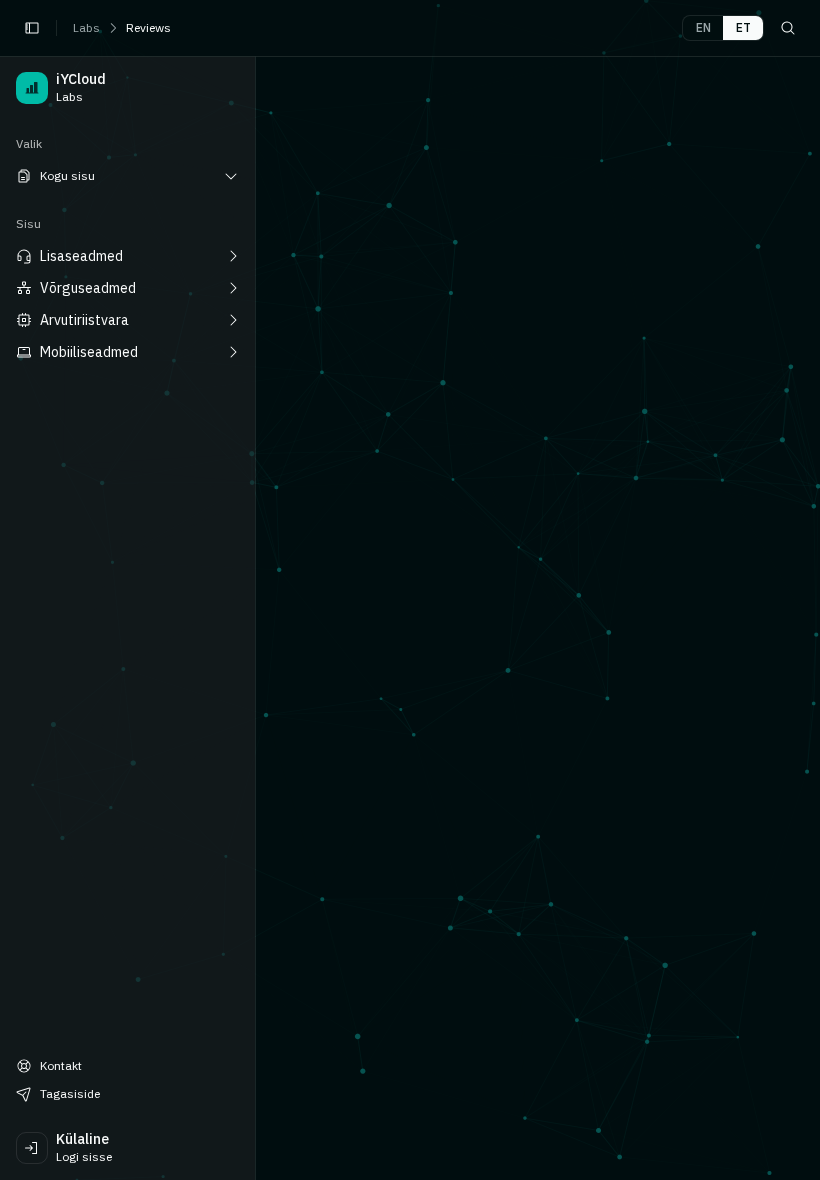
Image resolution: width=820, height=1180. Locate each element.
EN (703, 27)
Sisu (28, 223)
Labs (86, 27)
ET (743, 27)
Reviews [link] (148, 27)
